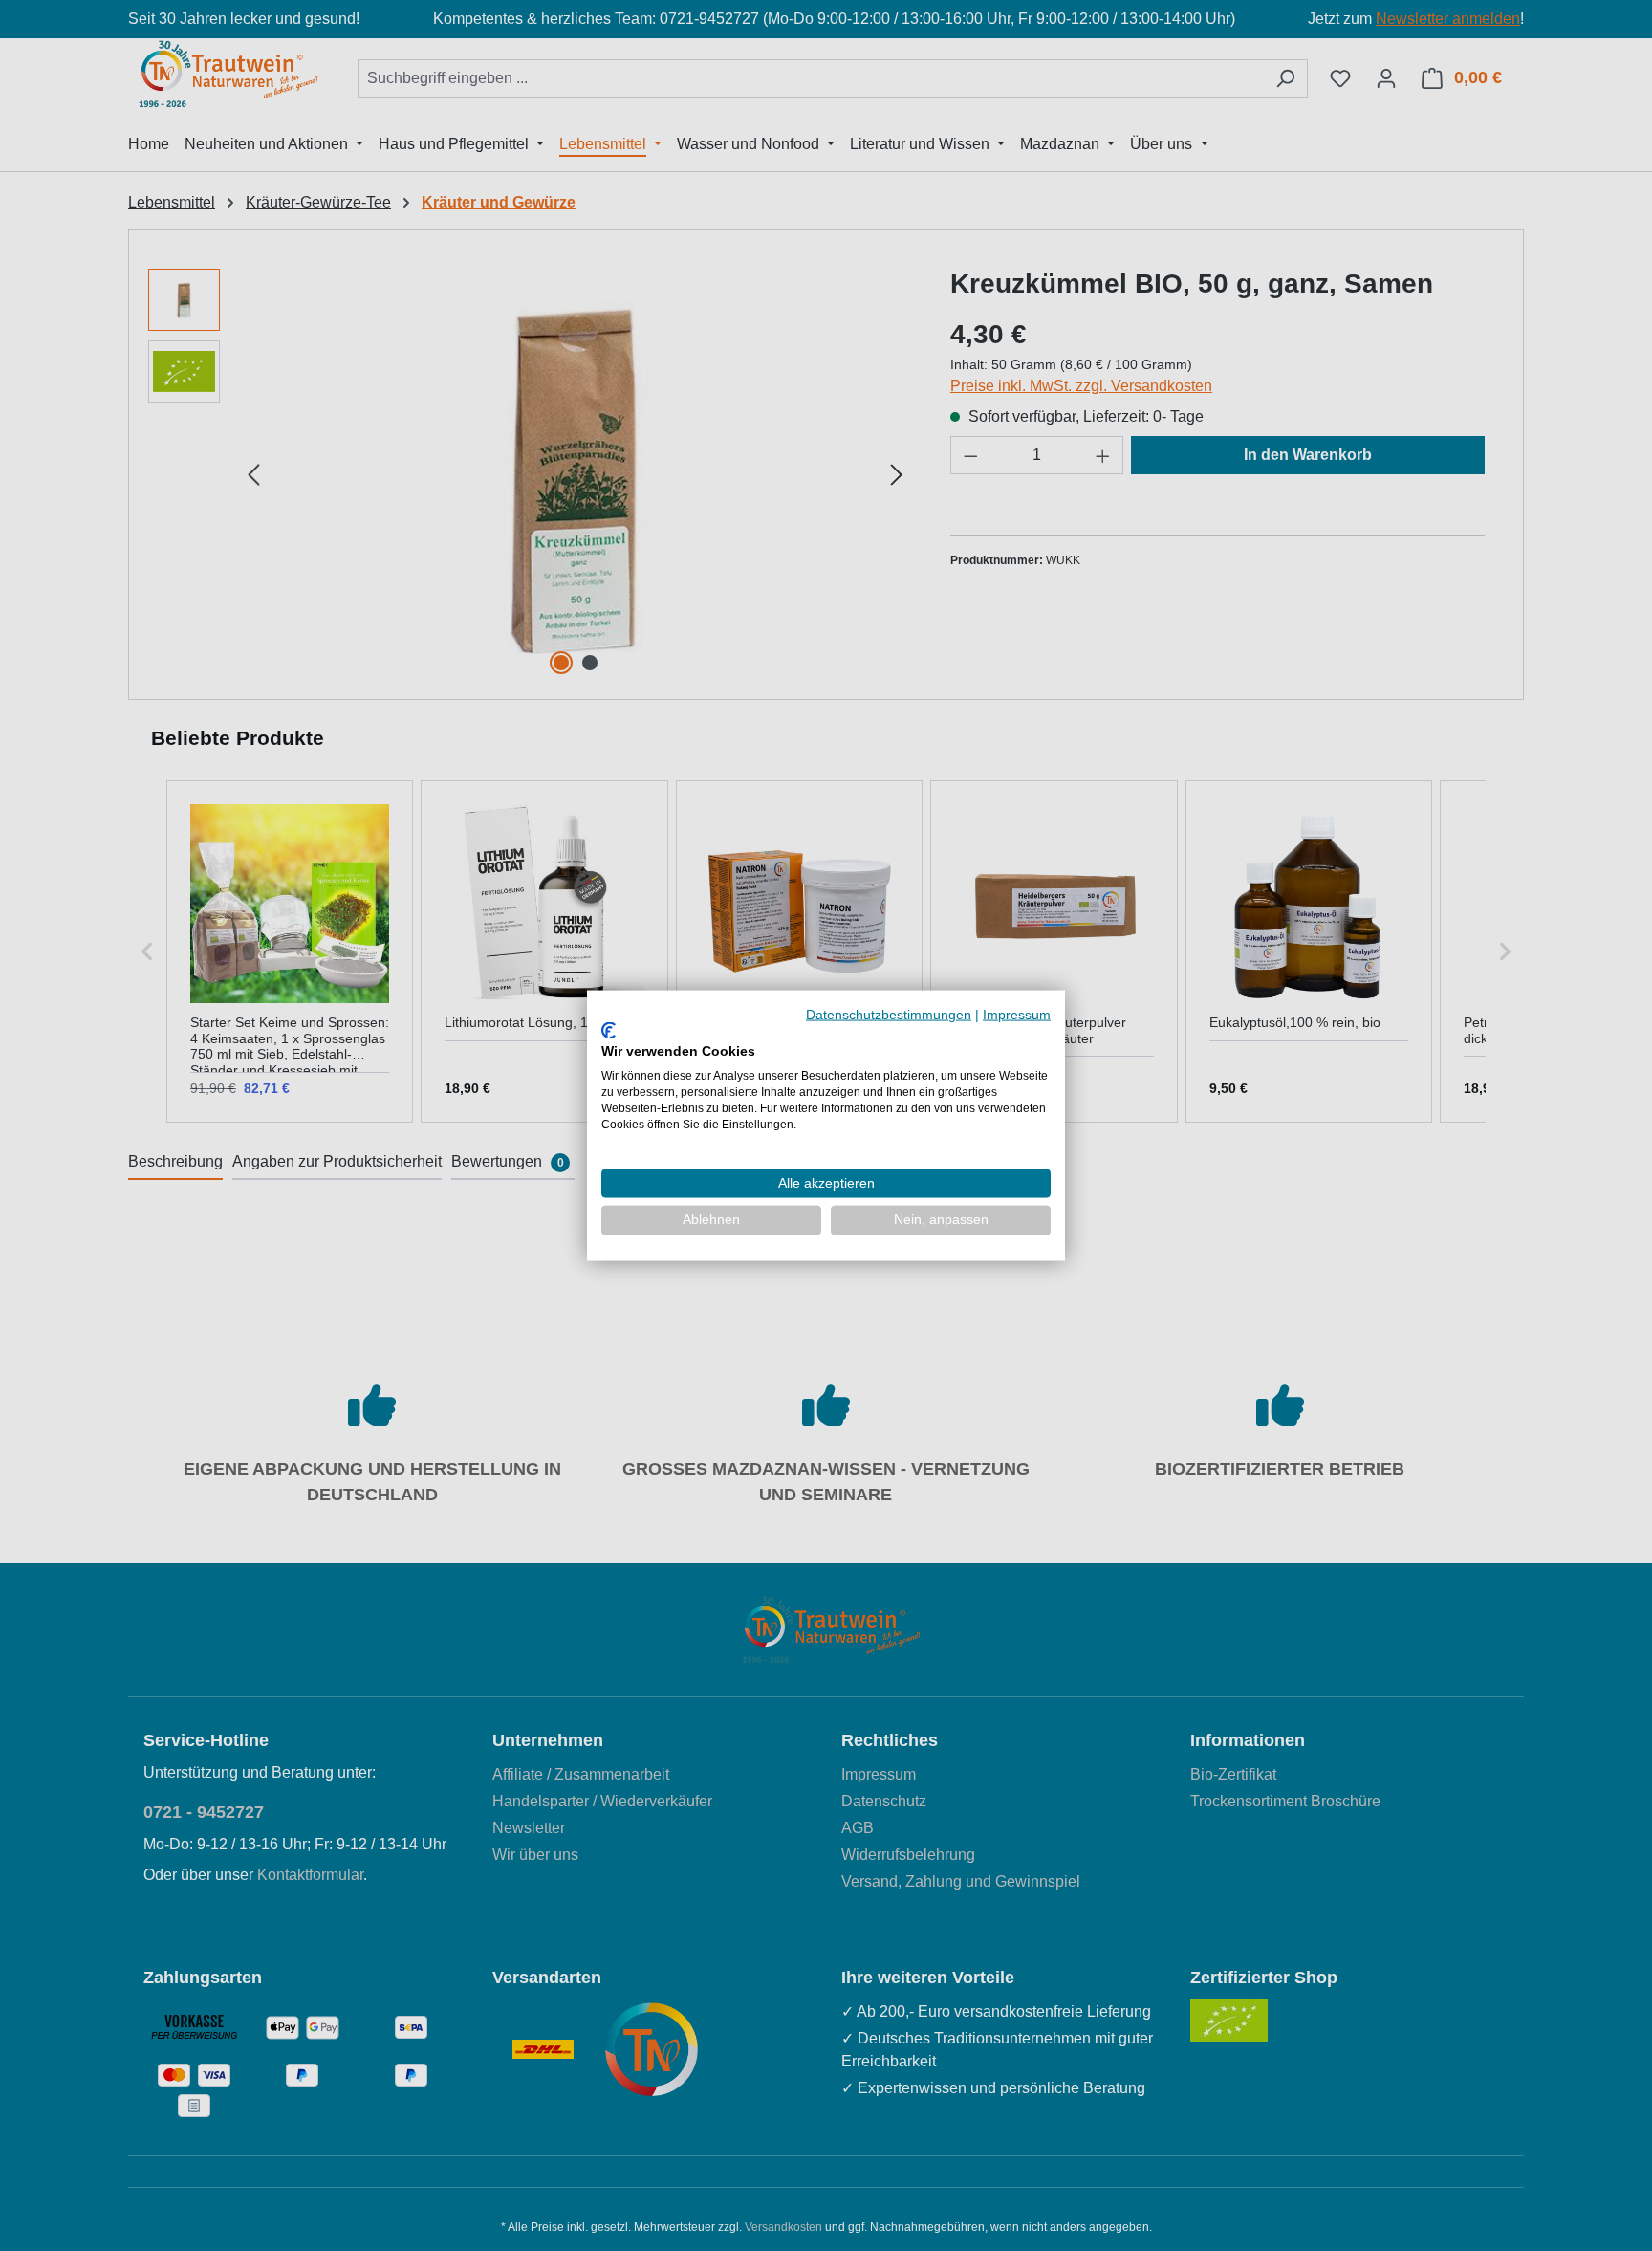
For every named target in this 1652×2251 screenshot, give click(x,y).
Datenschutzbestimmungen (889, 1015)
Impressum (1017, 1015)
